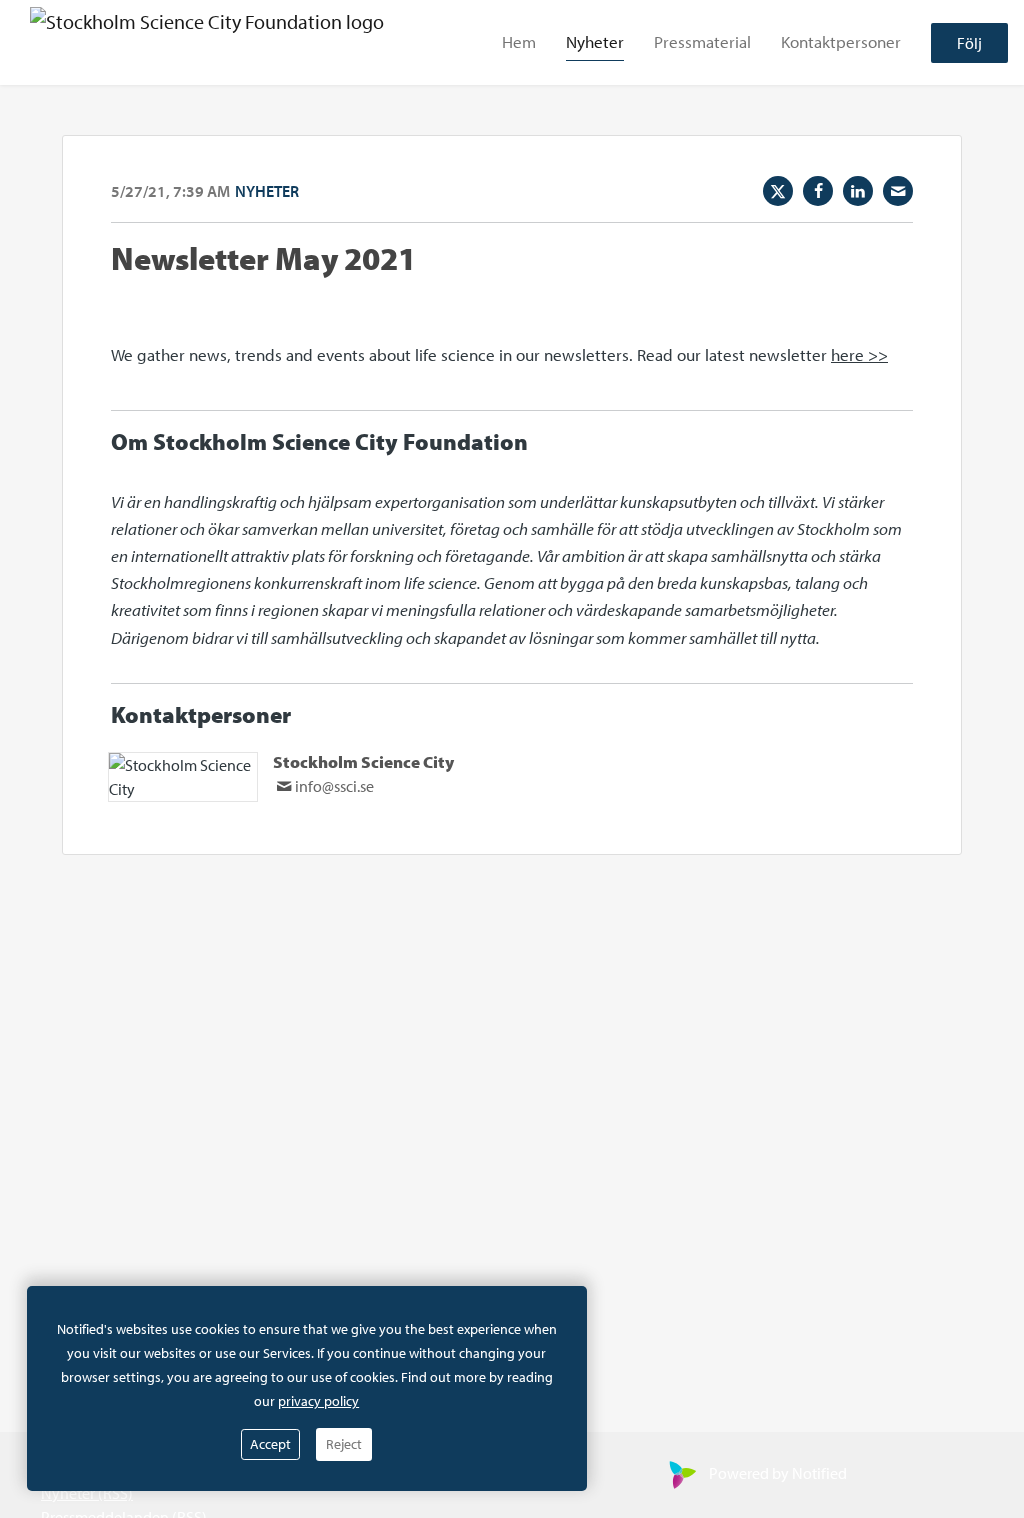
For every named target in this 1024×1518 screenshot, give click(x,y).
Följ (969, 43)
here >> (859, 354)
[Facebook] (818, 191)
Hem (519, 41)
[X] (778, 191)
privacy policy (318, 1401)
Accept (270, 1444)
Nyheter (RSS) (87, 1493)
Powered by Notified (778, 1473)
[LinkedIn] (858, 191)
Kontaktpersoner (841, 41)
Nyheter (595, 41)
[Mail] (898, 191)
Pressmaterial (702, 41)
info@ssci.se (334, 786)
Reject (344, 1444)
